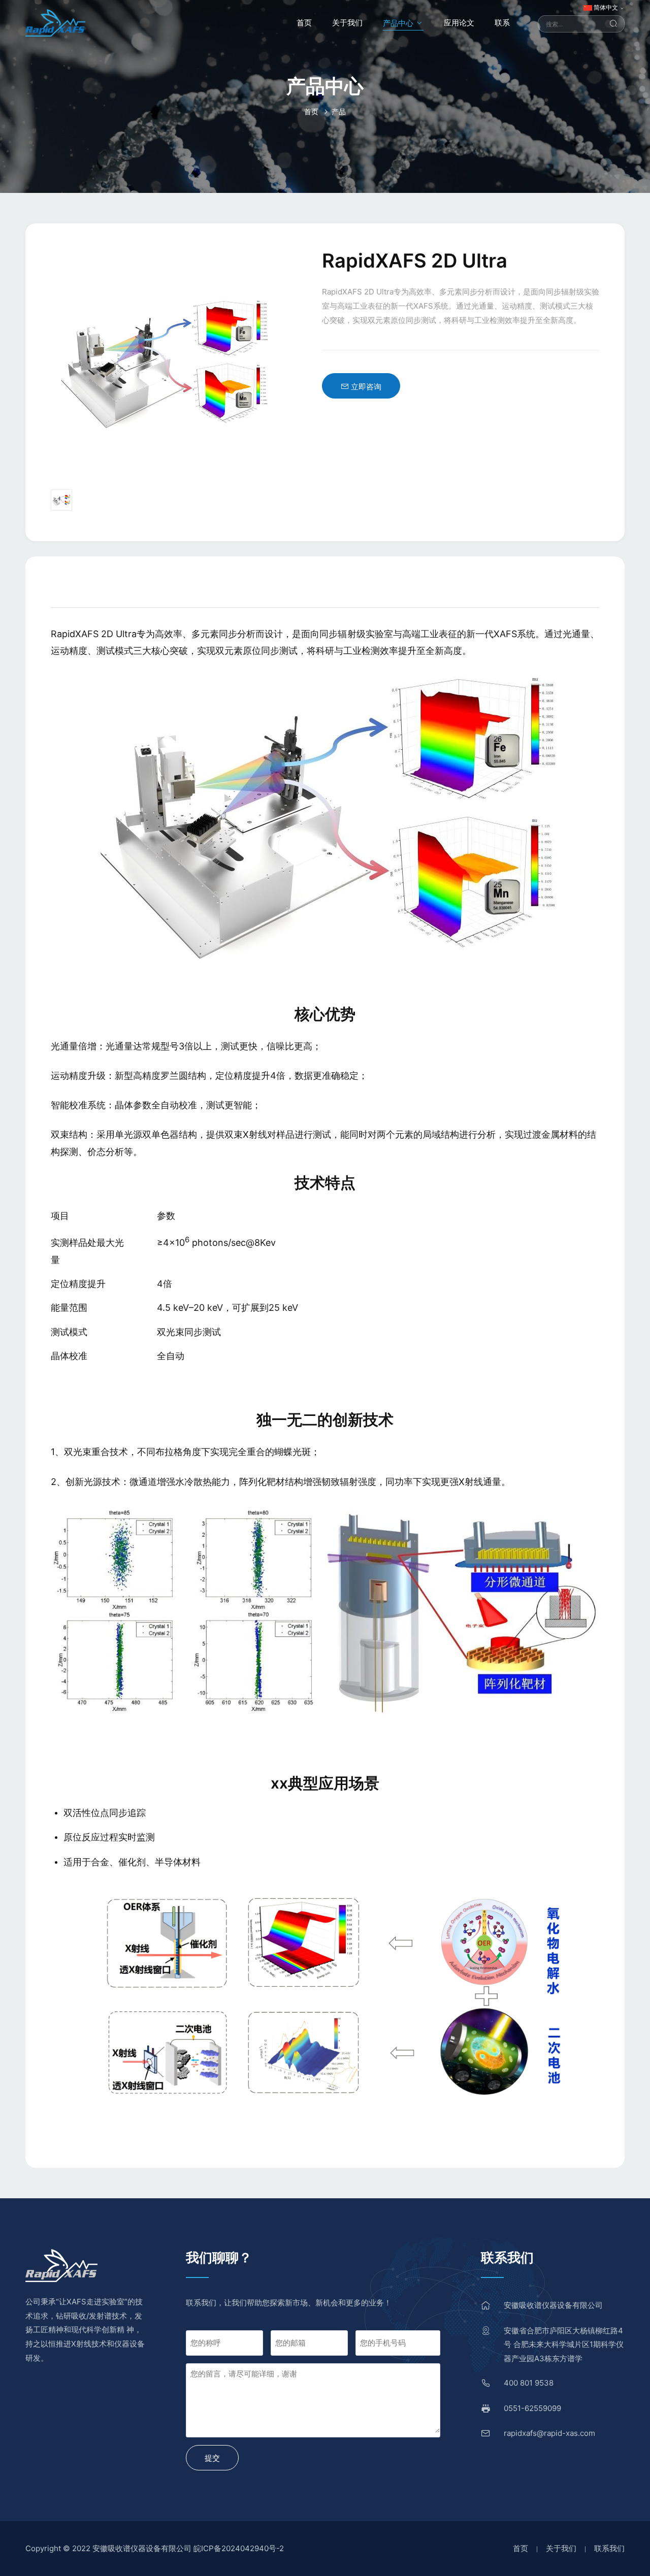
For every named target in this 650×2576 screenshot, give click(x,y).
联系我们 (609, 2548)
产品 (339, 111)
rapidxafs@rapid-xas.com (549, 2433)
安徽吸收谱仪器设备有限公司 (553, 2305)
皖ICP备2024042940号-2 (239, 2548)
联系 (502, 23)
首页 (304, 23)
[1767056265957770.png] (325, 1992)
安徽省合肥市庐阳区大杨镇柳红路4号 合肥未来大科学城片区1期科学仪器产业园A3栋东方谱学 (564, 2345)
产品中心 (399, 23)
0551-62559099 (532, 2408)
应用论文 (459, 23)
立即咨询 (365, 387)
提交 (212, 2458)
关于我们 (347, 23)
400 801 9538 (529, 2383)
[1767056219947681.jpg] (324, 818)
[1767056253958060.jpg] (325, 1609)
